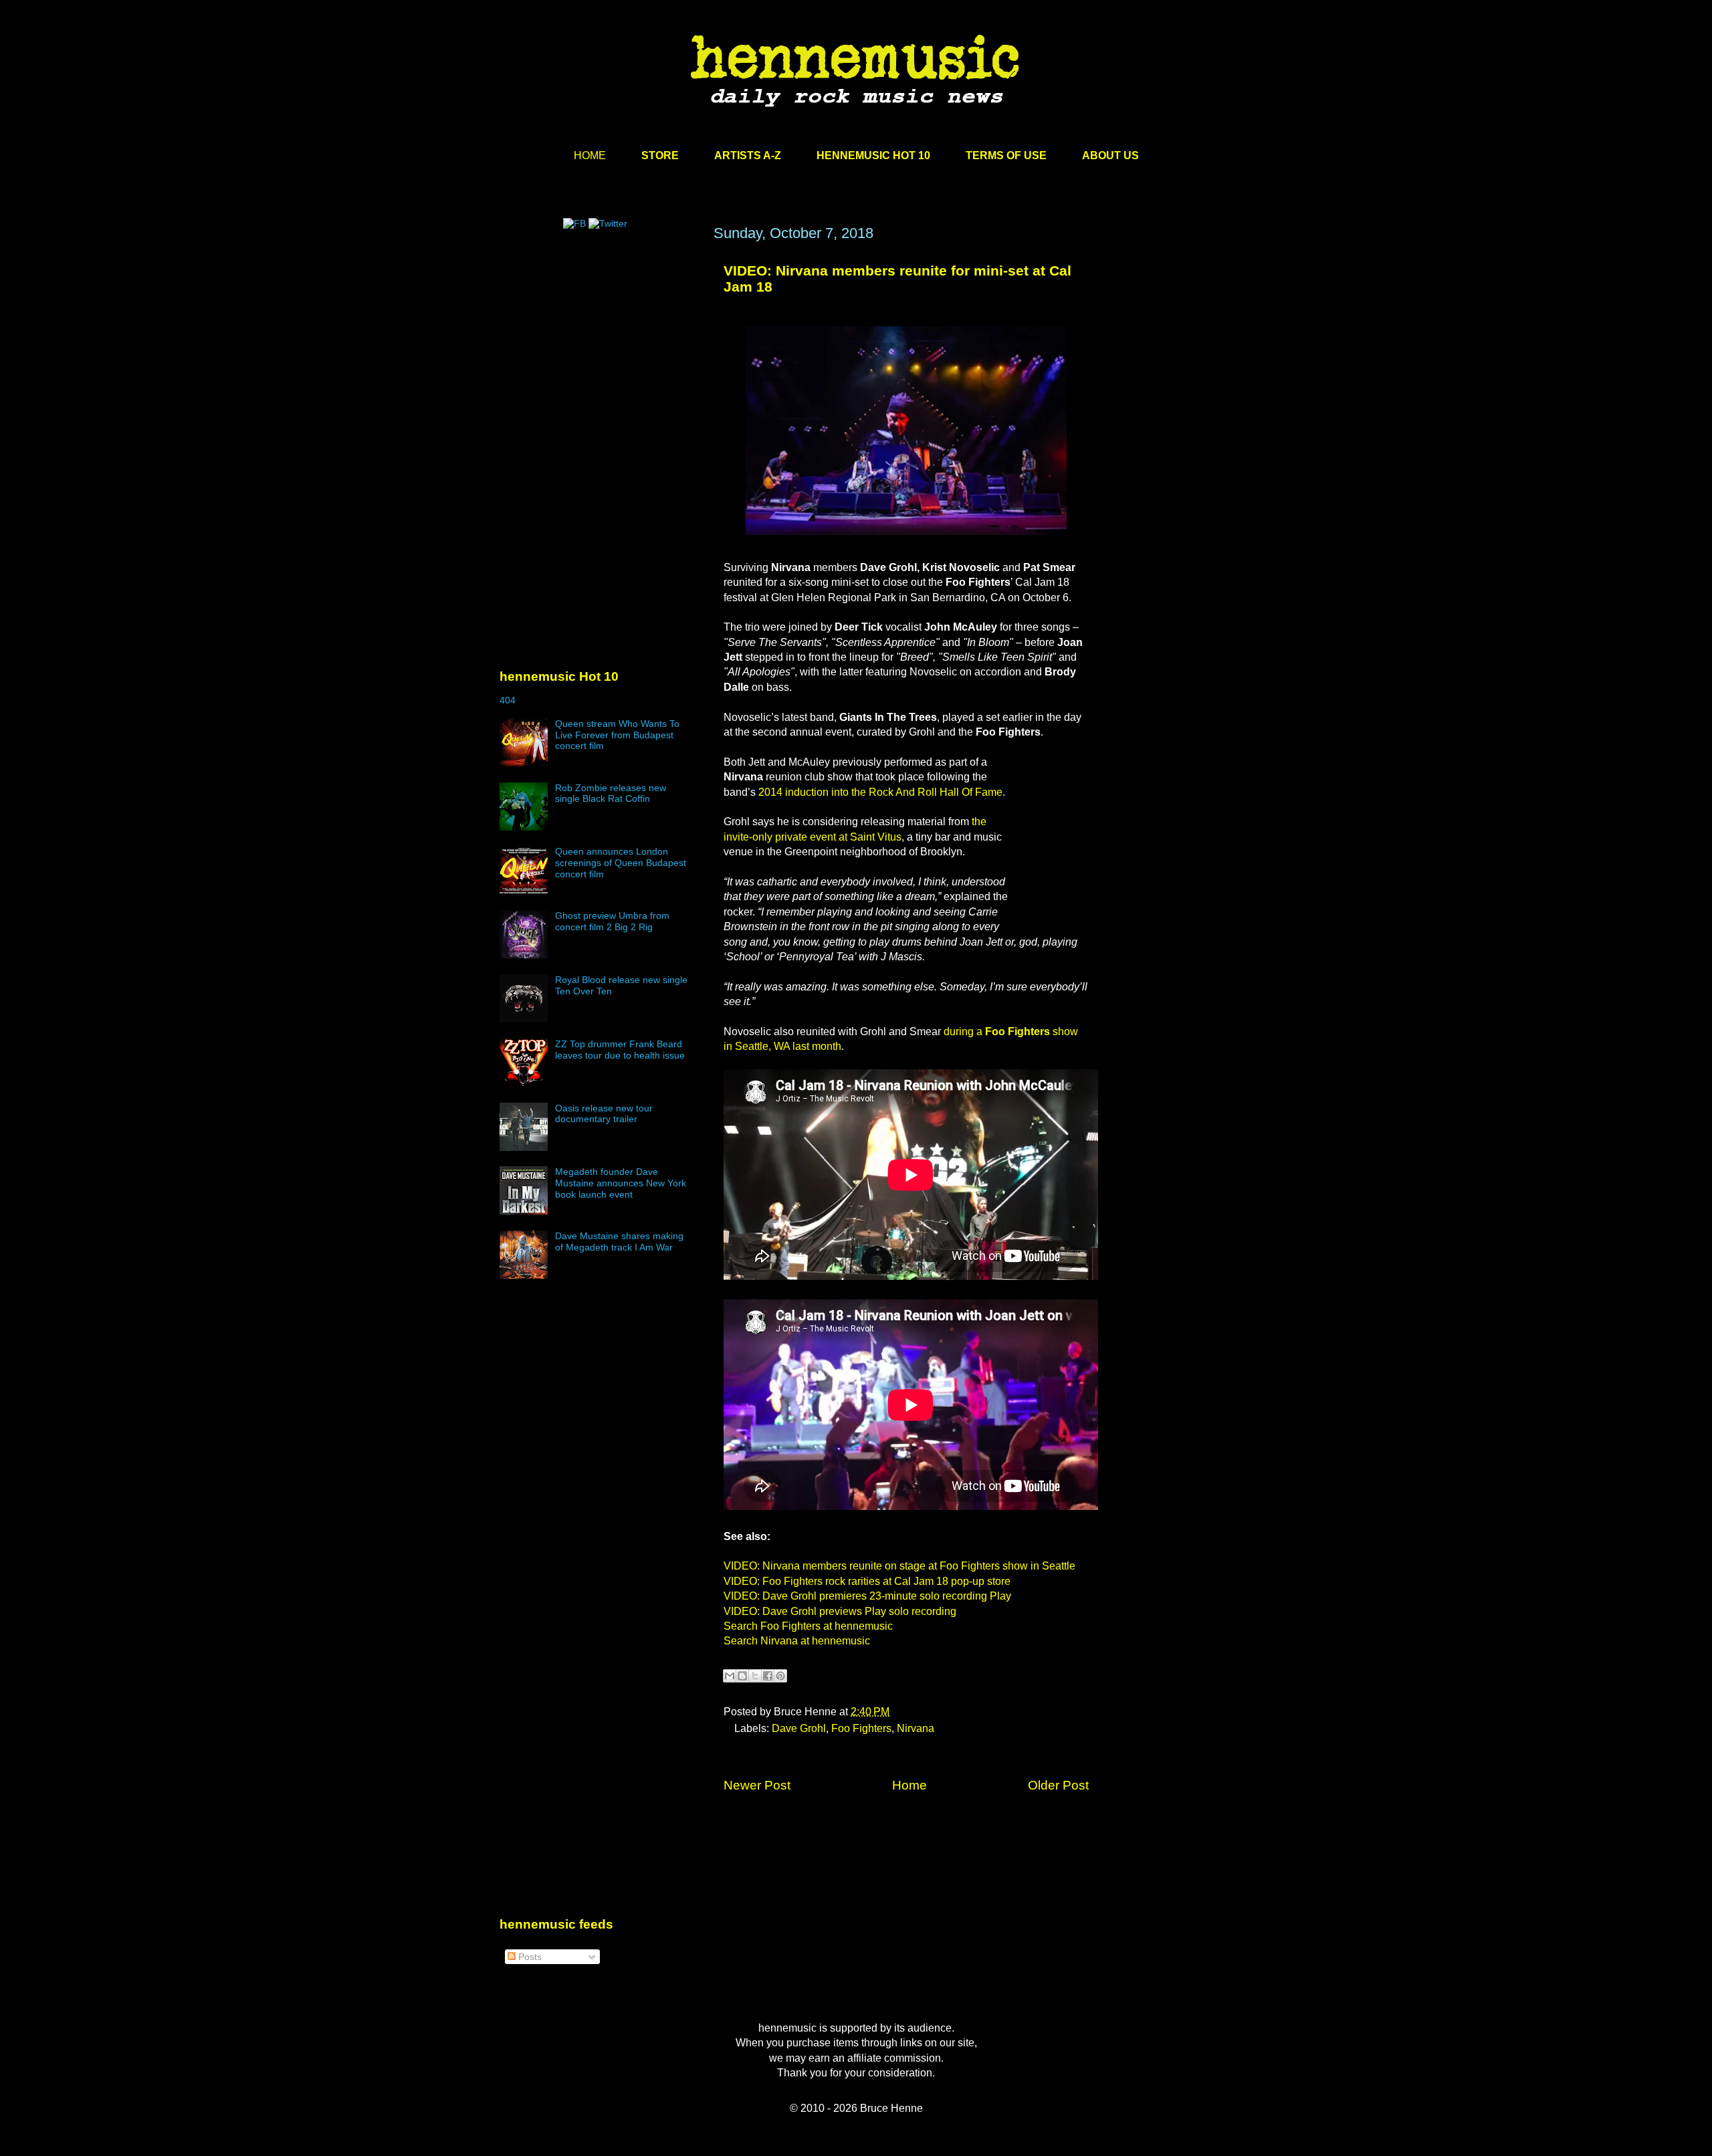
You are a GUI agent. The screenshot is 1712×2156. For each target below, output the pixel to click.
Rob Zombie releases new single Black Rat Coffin (611, 793)
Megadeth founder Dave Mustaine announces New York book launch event (621, 1183)
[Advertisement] (600, 352)
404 (508, 700)
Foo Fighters (861, 1728)
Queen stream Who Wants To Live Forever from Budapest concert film (617, 735)
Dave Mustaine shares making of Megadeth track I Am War (619, 1242)
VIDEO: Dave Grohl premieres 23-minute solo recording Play (867, 1596)
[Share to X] (755, 1676)
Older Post (1058, 1785)
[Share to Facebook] (768, 1676)
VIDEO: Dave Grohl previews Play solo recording (840, 1611)
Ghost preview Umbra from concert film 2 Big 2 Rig (612, 921)
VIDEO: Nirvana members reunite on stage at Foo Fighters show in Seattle (899, 1566)
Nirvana (916, 1728)
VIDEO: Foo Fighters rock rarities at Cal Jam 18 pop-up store (867, 1581)
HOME (590, 155)
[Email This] (730, 1676)
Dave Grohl (799, 1728)
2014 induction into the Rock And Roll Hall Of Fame (880, 792)
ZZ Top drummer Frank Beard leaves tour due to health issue (620, 1050)
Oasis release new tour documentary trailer (604, 1114)
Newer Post (757, 1785)
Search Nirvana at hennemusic (797, 1641)
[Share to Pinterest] (780, 1676)
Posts (529, 1957)
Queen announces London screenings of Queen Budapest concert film (621, 863)
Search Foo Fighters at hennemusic (808, 1626)
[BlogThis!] (742, 1676)
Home (909, 1785)
